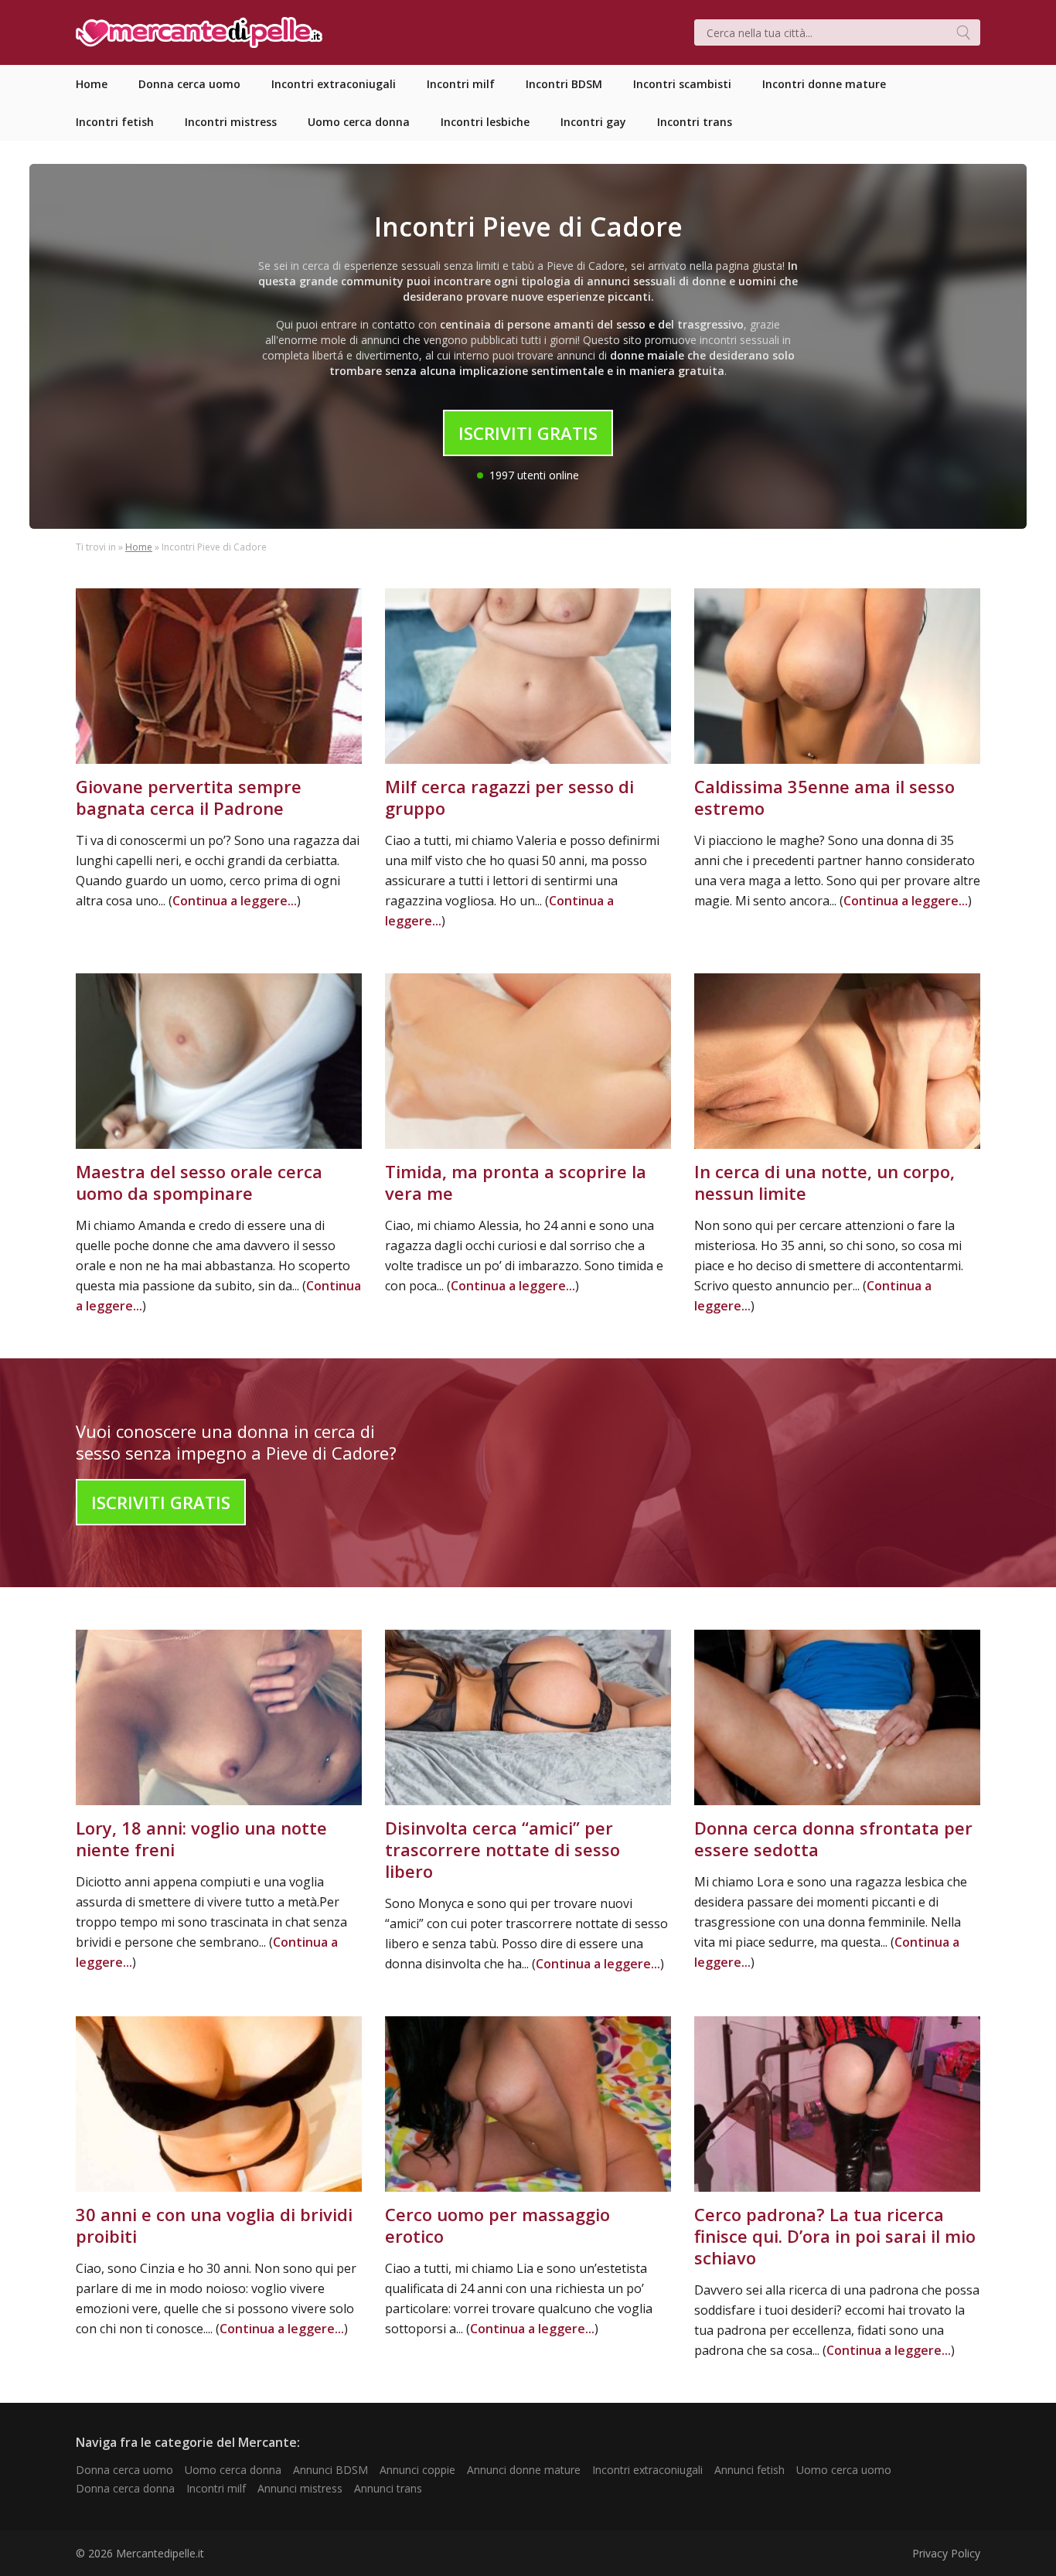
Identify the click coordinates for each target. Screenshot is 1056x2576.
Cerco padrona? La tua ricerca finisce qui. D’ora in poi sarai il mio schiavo (835, 2236)
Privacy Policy (946, 2553)
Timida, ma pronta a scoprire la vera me (516, 1182)
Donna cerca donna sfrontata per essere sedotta (833, 1838)
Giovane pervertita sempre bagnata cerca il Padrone (189, 797)
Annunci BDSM (330, 2470)
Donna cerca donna (125, 2488)
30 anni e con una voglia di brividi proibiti (214, 2225)
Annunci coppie (417, 2470)
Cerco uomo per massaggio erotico (497, 2225)
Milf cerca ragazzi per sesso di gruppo (509, 797)
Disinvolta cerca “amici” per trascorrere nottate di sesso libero (502, 1849)
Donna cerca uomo (124, 2470)
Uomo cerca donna (233, 2470)
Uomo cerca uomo (844, 2470)
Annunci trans (388, 2488)
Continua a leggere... (235, 901)
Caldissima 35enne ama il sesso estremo (824, 797)
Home (139, 547)
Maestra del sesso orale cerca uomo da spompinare (199, 1182)
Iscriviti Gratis (528, 433)
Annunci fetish (749, 2470)
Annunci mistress (300, 2488)
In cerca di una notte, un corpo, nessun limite (824, 1182)
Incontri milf (216, 2488)
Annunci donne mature (524, 2470)
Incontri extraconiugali (647, 2470)
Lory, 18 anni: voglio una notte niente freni (201, 1838)
